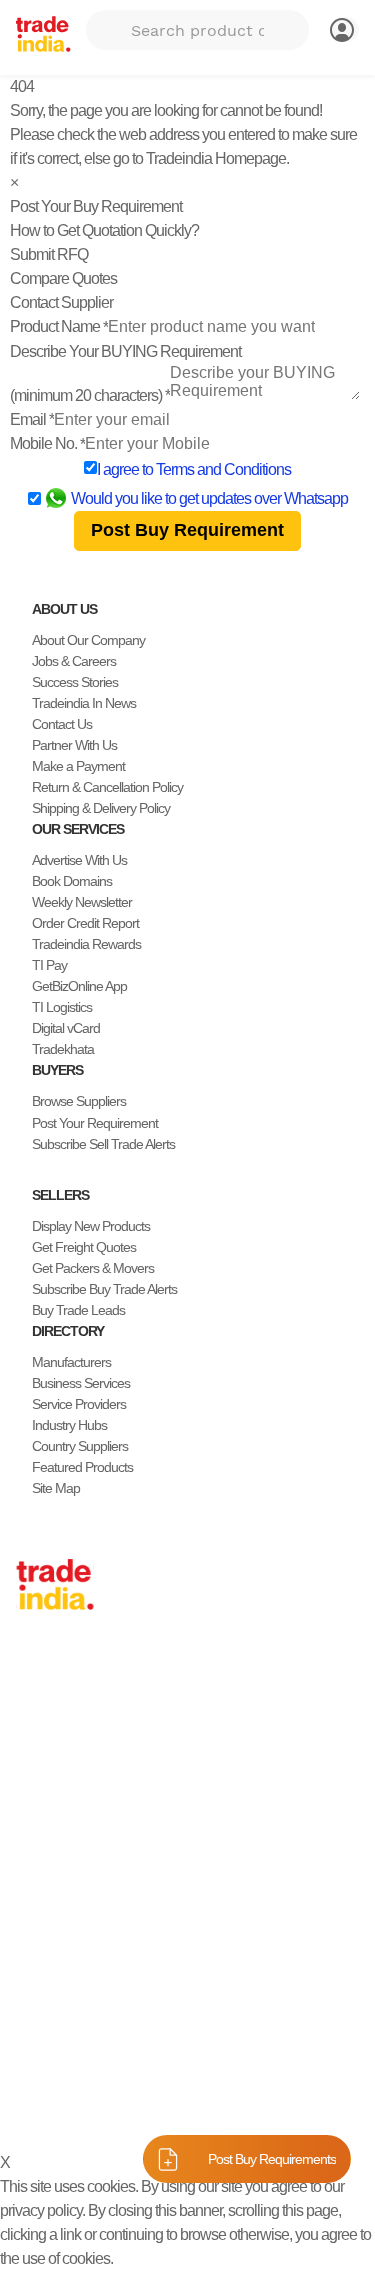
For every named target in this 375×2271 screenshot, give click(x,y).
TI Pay (49, 965)
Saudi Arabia (50, 1898)
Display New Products (91, 1226)
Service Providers (79, 1404)
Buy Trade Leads (78, 1310)
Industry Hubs (69, 1425)
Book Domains (72, 881)
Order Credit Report (85, 923)
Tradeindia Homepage (216, 158)
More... (35, 1919)
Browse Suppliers (79, 1101)
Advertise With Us (79, 860)
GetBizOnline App (79, 986)
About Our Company (88, 640)
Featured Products (82, 1467)
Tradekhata (63, 1049)
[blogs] (104, 2035)
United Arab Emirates (73, 1835)
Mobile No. (47, 443)
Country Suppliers (80, 1446)
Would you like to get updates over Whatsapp (209, 498)
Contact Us (62, 724)
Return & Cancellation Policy (107, 787)
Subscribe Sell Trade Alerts (103, 1144)
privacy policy (41, 2210)
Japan (33, 1667)
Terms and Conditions (223, 469)
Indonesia (42, 1856)
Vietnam (38, 1772)
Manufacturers (71, 1362)
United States (52, 1730)
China (32, 1688)
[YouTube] (88, 2035)
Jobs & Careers (74, 661)
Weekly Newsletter (82, 902)
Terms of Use (213, 2107)
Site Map (56, 1488)
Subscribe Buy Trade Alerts (104, 1289)
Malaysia (40, 1793)
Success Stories (75, 682)
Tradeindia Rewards (86, 944)
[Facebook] (40, 2035)
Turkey (34, 1814)
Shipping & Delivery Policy (101, 808)
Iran (26, 1877)
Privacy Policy (119, 2107)
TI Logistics (62, 1007)
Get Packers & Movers (93, 1268)
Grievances (299, 2107)
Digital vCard (66, 1028)
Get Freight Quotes (84, 1247)
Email (32, 419)
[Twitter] (56, 2035)
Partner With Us (74, 745)
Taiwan (35, 1709)
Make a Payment (78, 766)
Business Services (81, 1383)
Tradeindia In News (84, 703)
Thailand (39, 1751)
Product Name (59, 326)
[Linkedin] (72, 2035)
